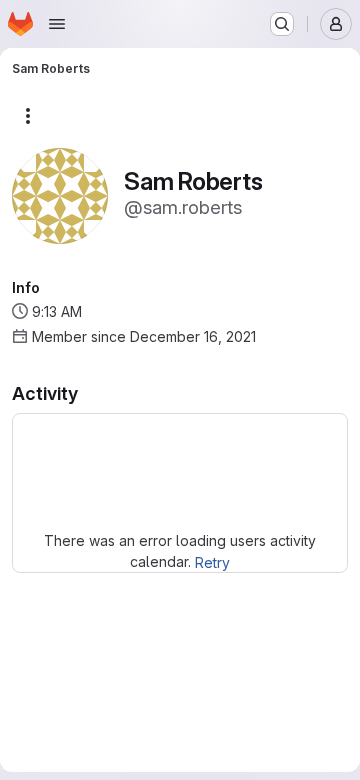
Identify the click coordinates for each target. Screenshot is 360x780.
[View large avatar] (60, 194)
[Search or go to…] (282, 24)
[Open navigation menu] (57, 24)
